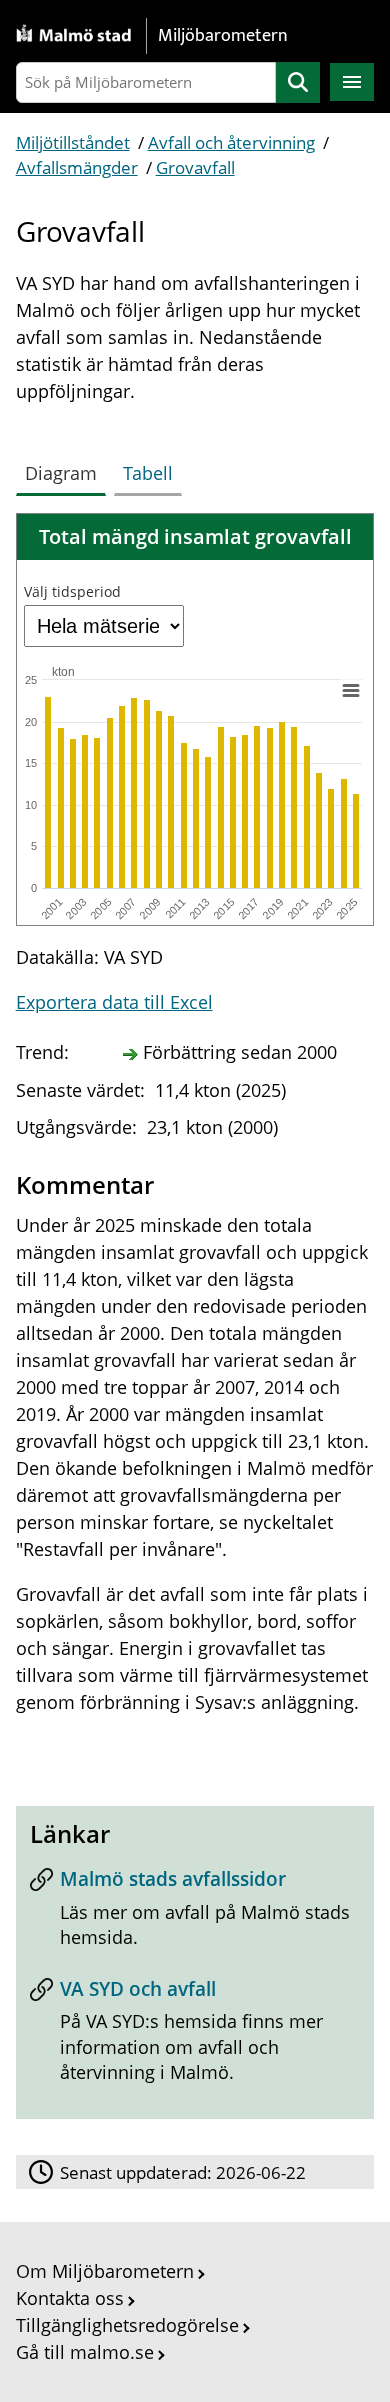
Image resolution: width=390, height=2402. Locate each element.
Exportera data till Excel (114, 1002)
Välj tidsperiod (72, 591)
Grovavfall (195, 167)
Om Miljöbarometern (105, 2271)
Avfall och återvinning (231, 142)
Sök (298, 82)
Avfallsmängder (77, 167)
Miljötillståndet (73, 142)
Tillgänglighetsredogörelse (127, 2325)
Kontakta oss (70, 2298)
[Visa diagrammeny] (350, 690)
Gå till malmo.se (85, 2352)
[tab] (65, 469)
